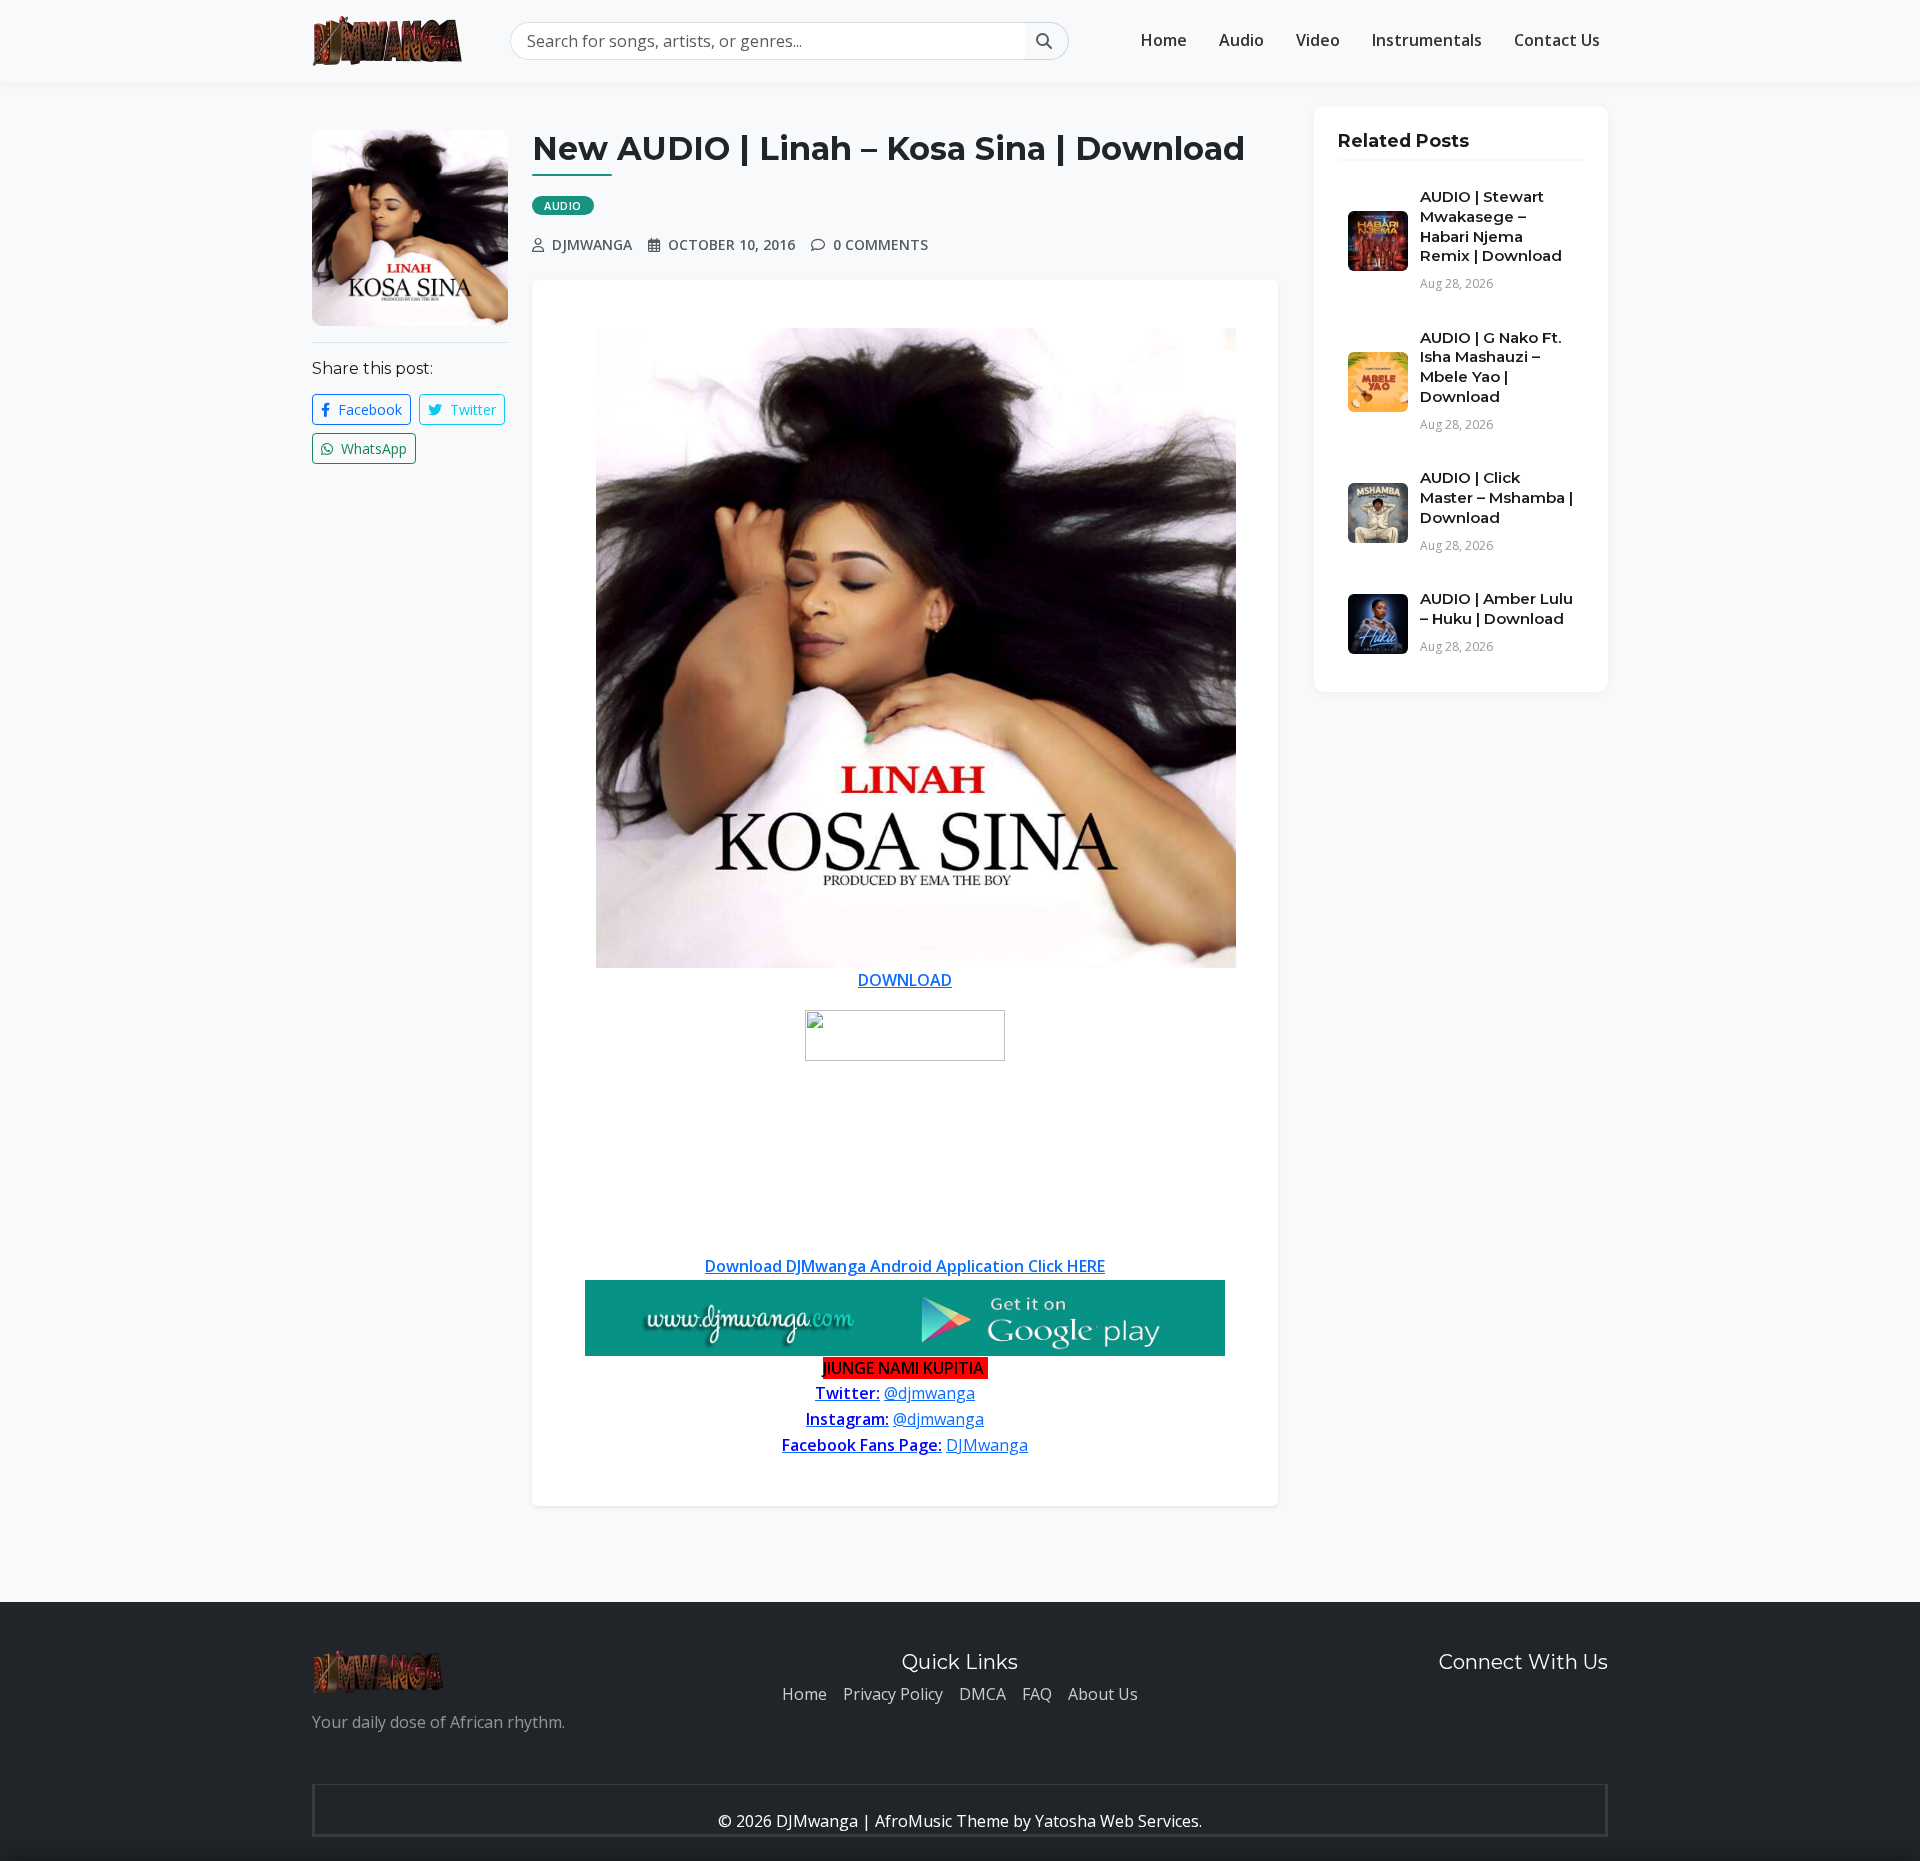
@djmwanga (929, 1393)
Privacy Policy (893, 1694)
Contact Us (1557, 40)
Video (1318, 40)
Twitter (471, 409)
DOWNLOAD (905, 980)
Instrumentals (1427, 40)
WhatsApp (372, 448)
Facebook (368, 409)
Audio (1241, 40)
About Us (1103, 1694)
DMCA (982, 1694)
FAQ (1037, 1694)
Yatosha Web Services (1117, 1821)
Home (1164, 40)
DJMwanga (987, 1445)
